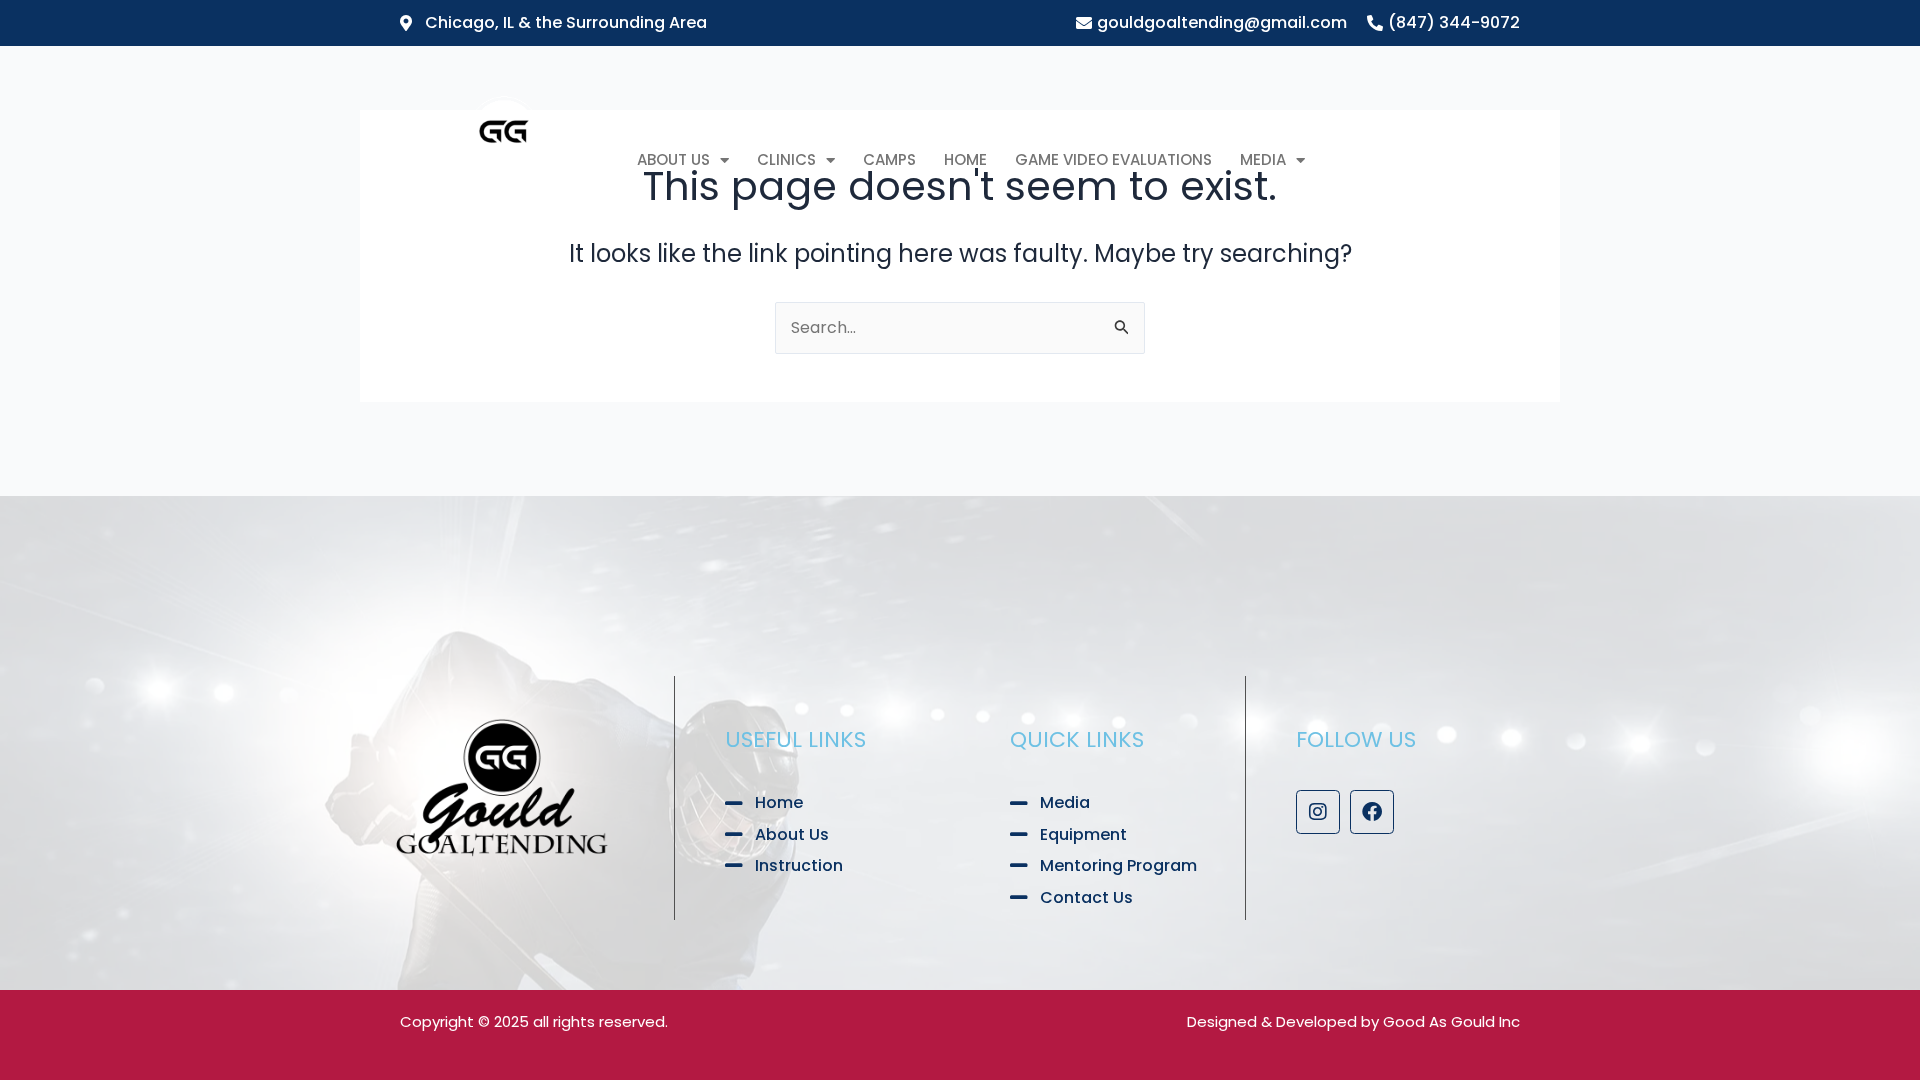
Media (1263, 159)
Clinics (786, 159)
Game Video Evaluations (1113, 159)
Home (965, 159)
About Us (673, 159)
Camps (889, 159)
